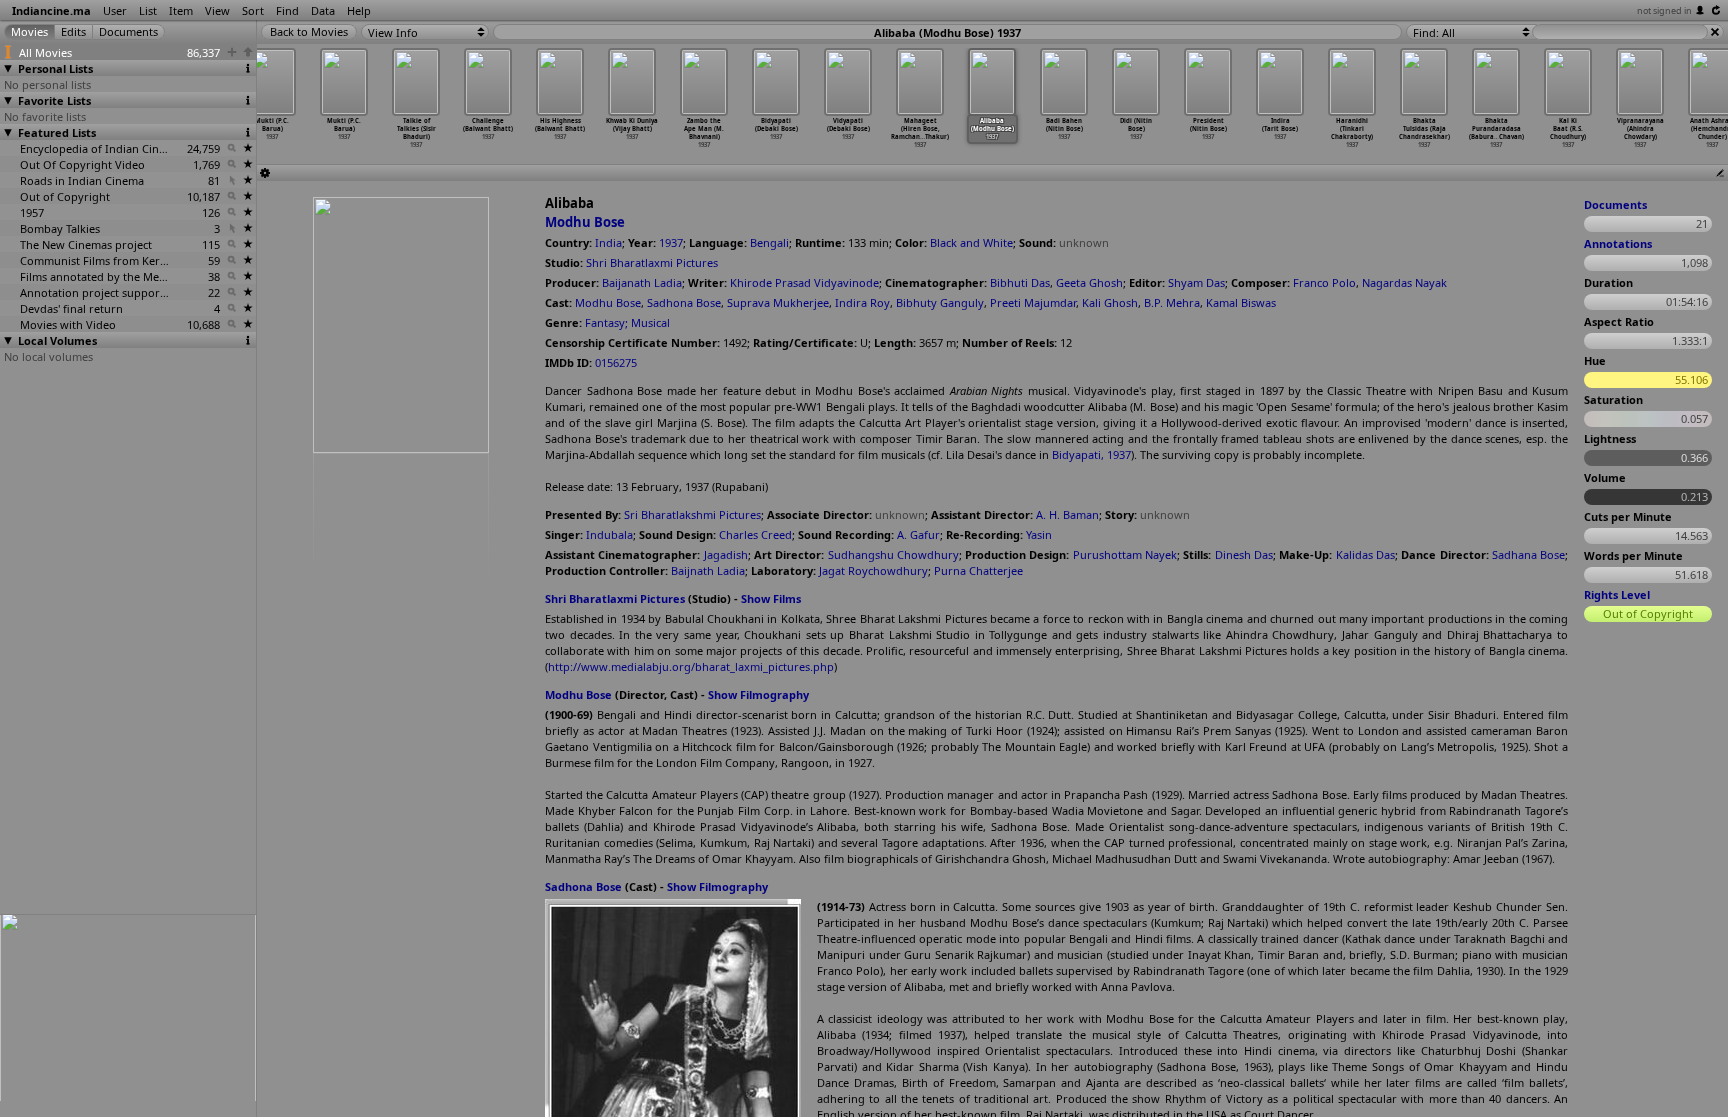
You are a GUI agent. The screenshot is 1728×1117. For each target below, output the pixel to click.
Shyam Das (1196, 282)
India (608, 242)
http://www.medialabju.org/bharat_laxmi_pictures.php (691, 666)
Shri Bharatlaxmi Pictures (652, 262)
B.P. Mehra (1172, 302)
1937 (671, 242)
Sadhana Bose (1528, 554)
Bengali (769, 242)
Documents (1615, 204)
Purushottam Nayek (1125, 554)
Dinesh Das (1244, 554)
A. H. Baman (1067, 514)
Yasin (1039, 534)
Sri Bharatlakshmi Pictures (692, 514)
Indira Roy (862, 302)
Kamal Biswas (1241, 302)
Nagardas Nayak (1404, 282)
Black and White (971, 242)
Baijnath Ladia (708, 570)
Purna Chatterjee (978, 570)
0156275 (616, 362)
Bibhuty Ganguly (940, 302)
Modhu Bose (585, 222)
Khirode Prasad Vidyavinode (804, 282)
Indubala (609, 534)
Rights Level (1617, 594)
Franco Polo (1324, 282)
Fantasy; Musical (627, 322)
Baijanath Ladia (642, 282)
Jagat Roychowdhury (873, 570)
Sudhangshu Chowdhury (893, 554)
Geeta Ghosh (1089, 282)
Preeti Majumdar (1033, 302)
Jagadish (726, 554)
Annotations (1618, 243)
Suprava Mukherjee (778, 302)
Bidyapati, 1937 (1091, 454)
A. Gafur (918, 534)
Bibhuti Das (1020, 282)
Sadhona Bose (684, 302)
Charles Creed (755, 534)
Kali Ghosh (1110, 302)
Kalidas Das (1365, 554)
